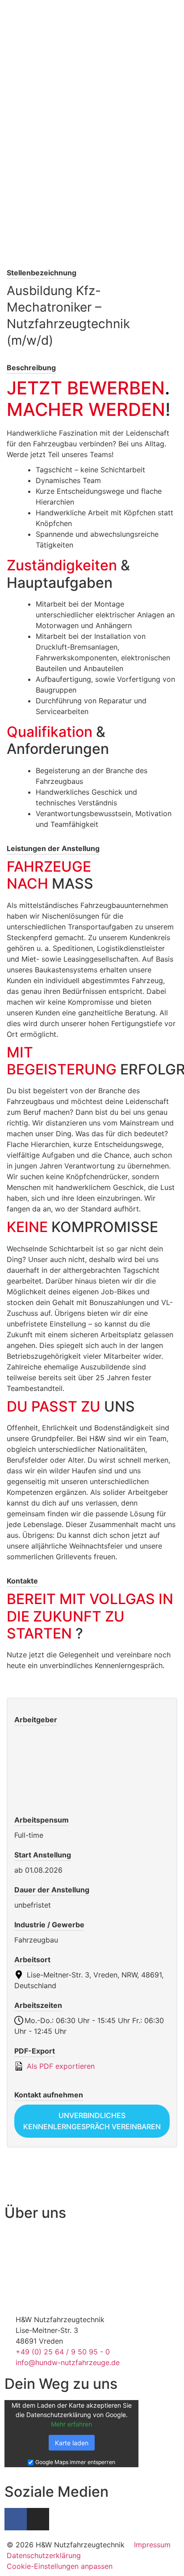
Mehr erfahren (71, 2424)
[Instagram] (38, 2519)
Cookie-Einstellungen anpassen (60, 2566)
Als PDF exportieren (60, 2066)
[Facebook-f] (16, 2519)
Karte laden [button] (72, 2443)
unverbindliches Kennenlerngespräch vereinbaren (92, 2121)
